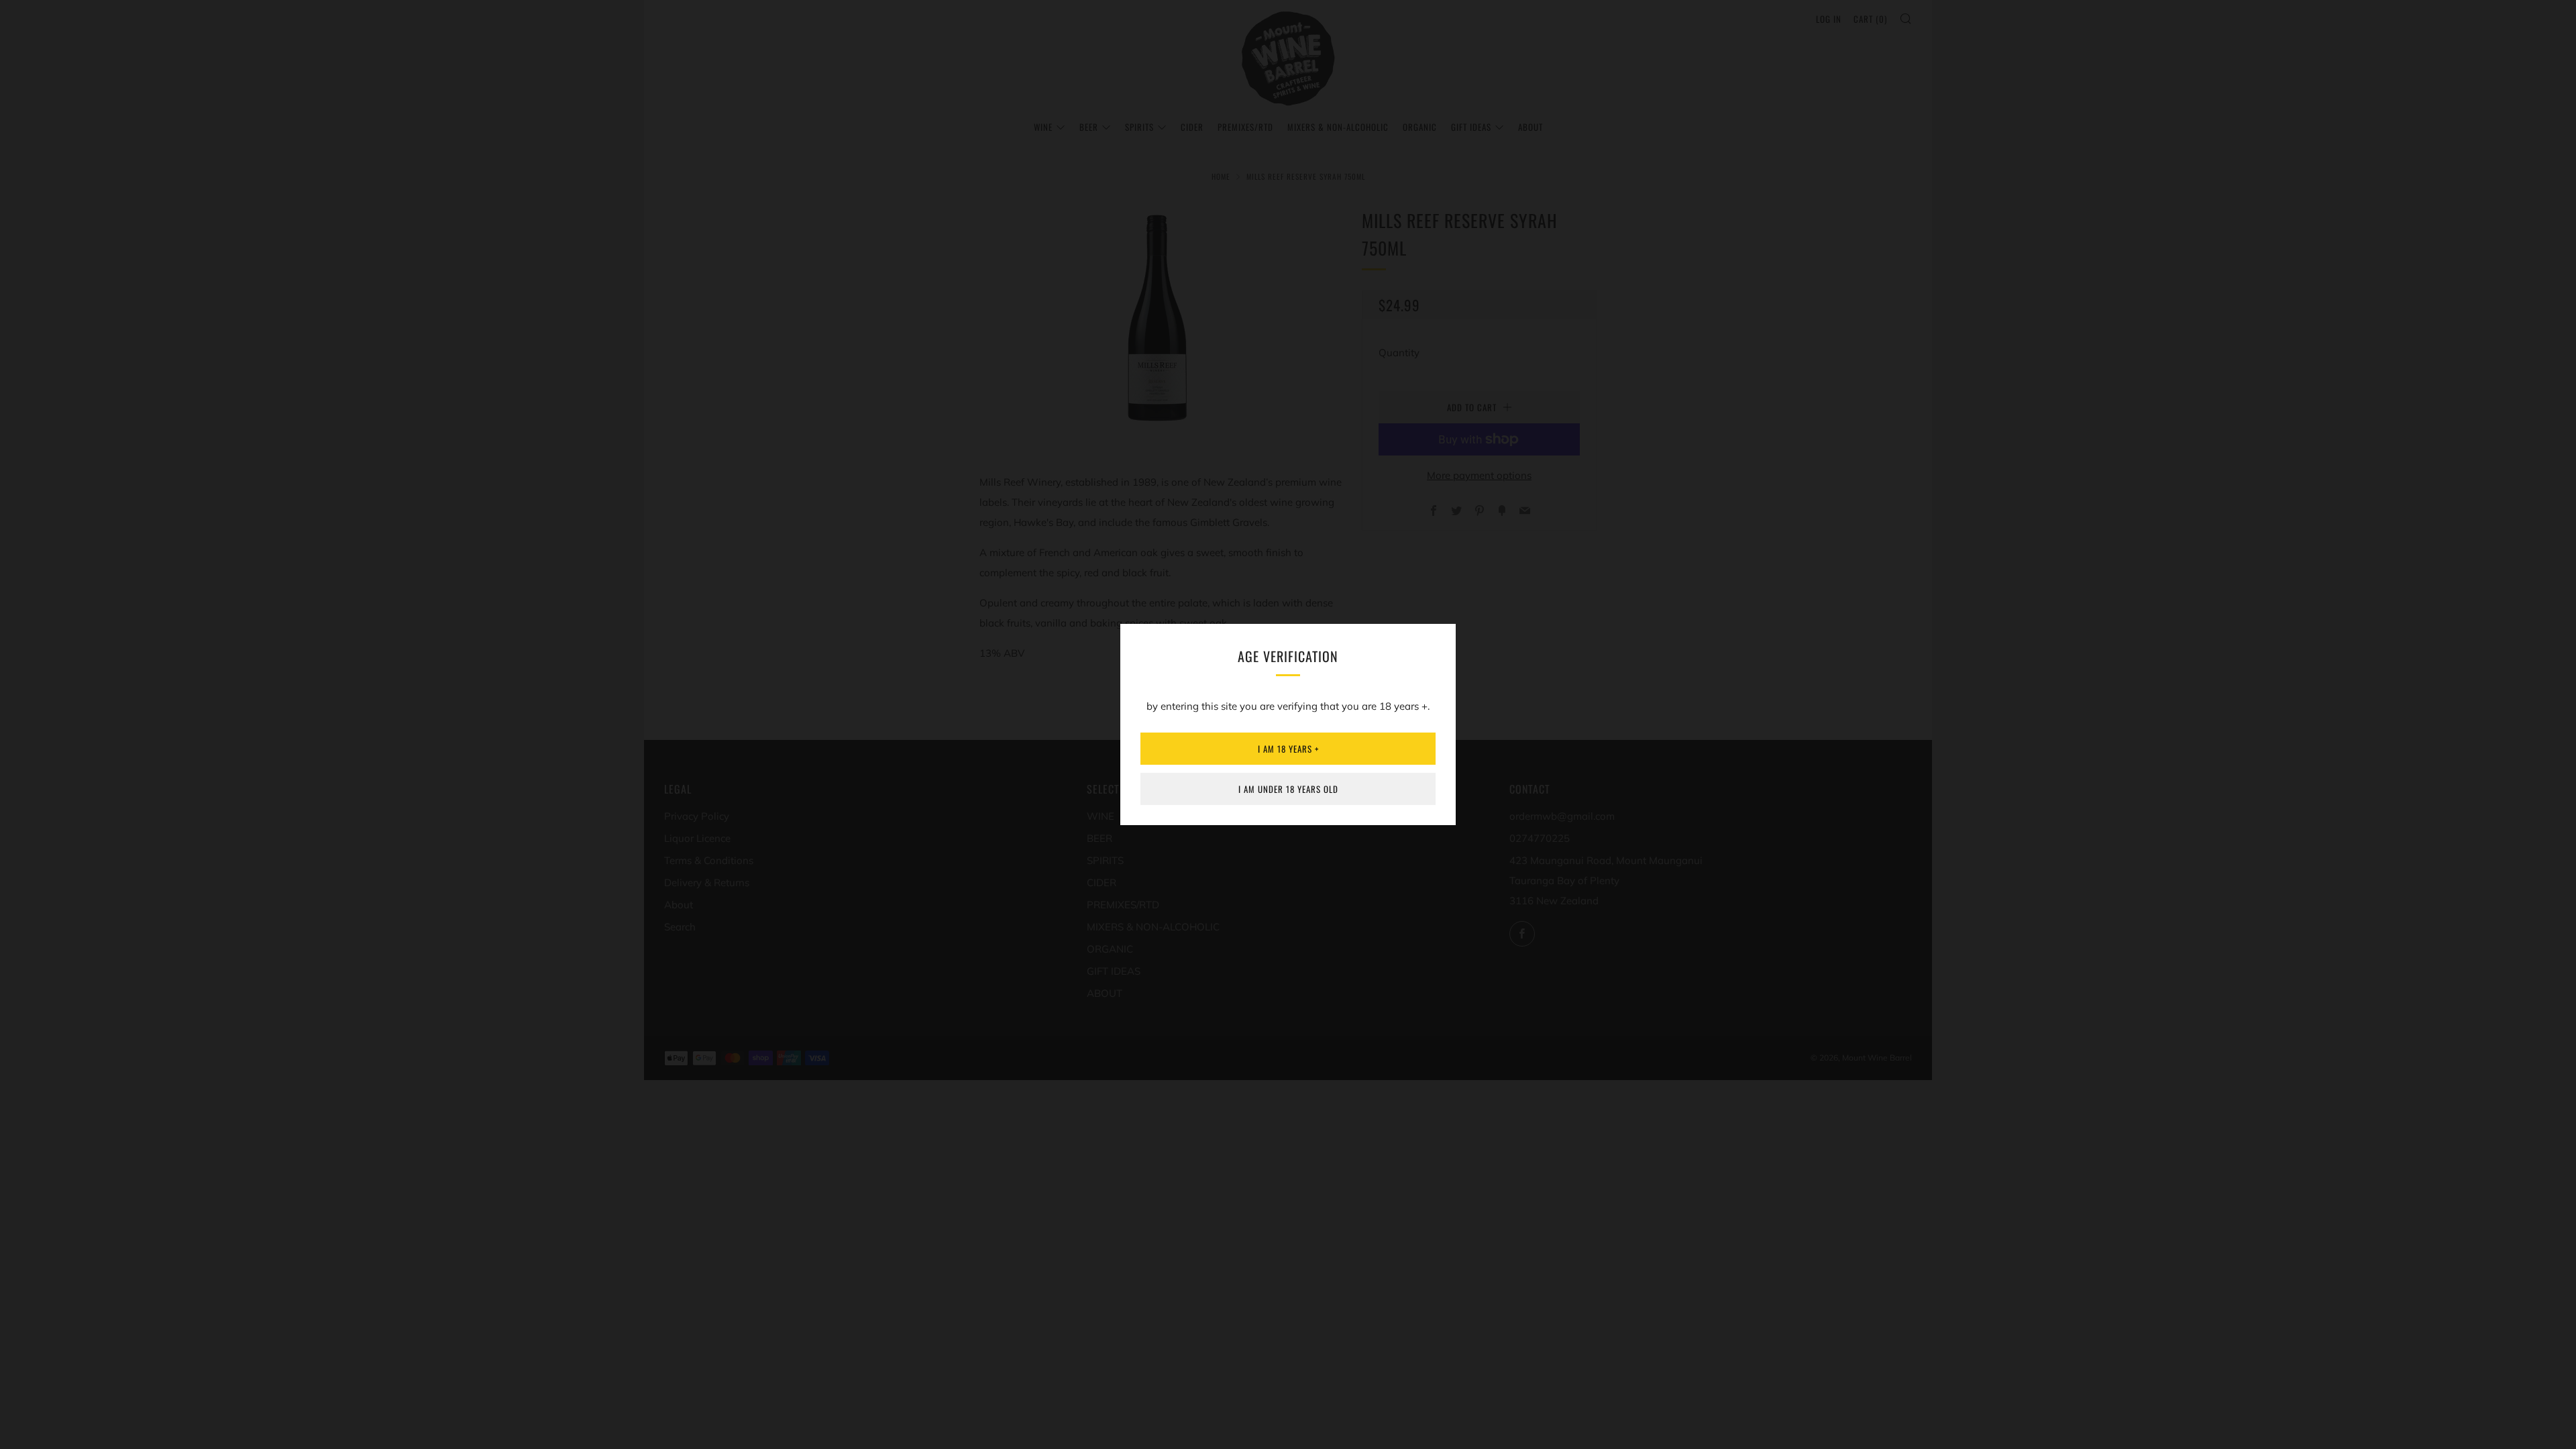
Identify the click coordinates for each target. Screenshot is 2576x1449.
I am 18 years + (1288, 749)
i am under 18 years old (1288, 789)
